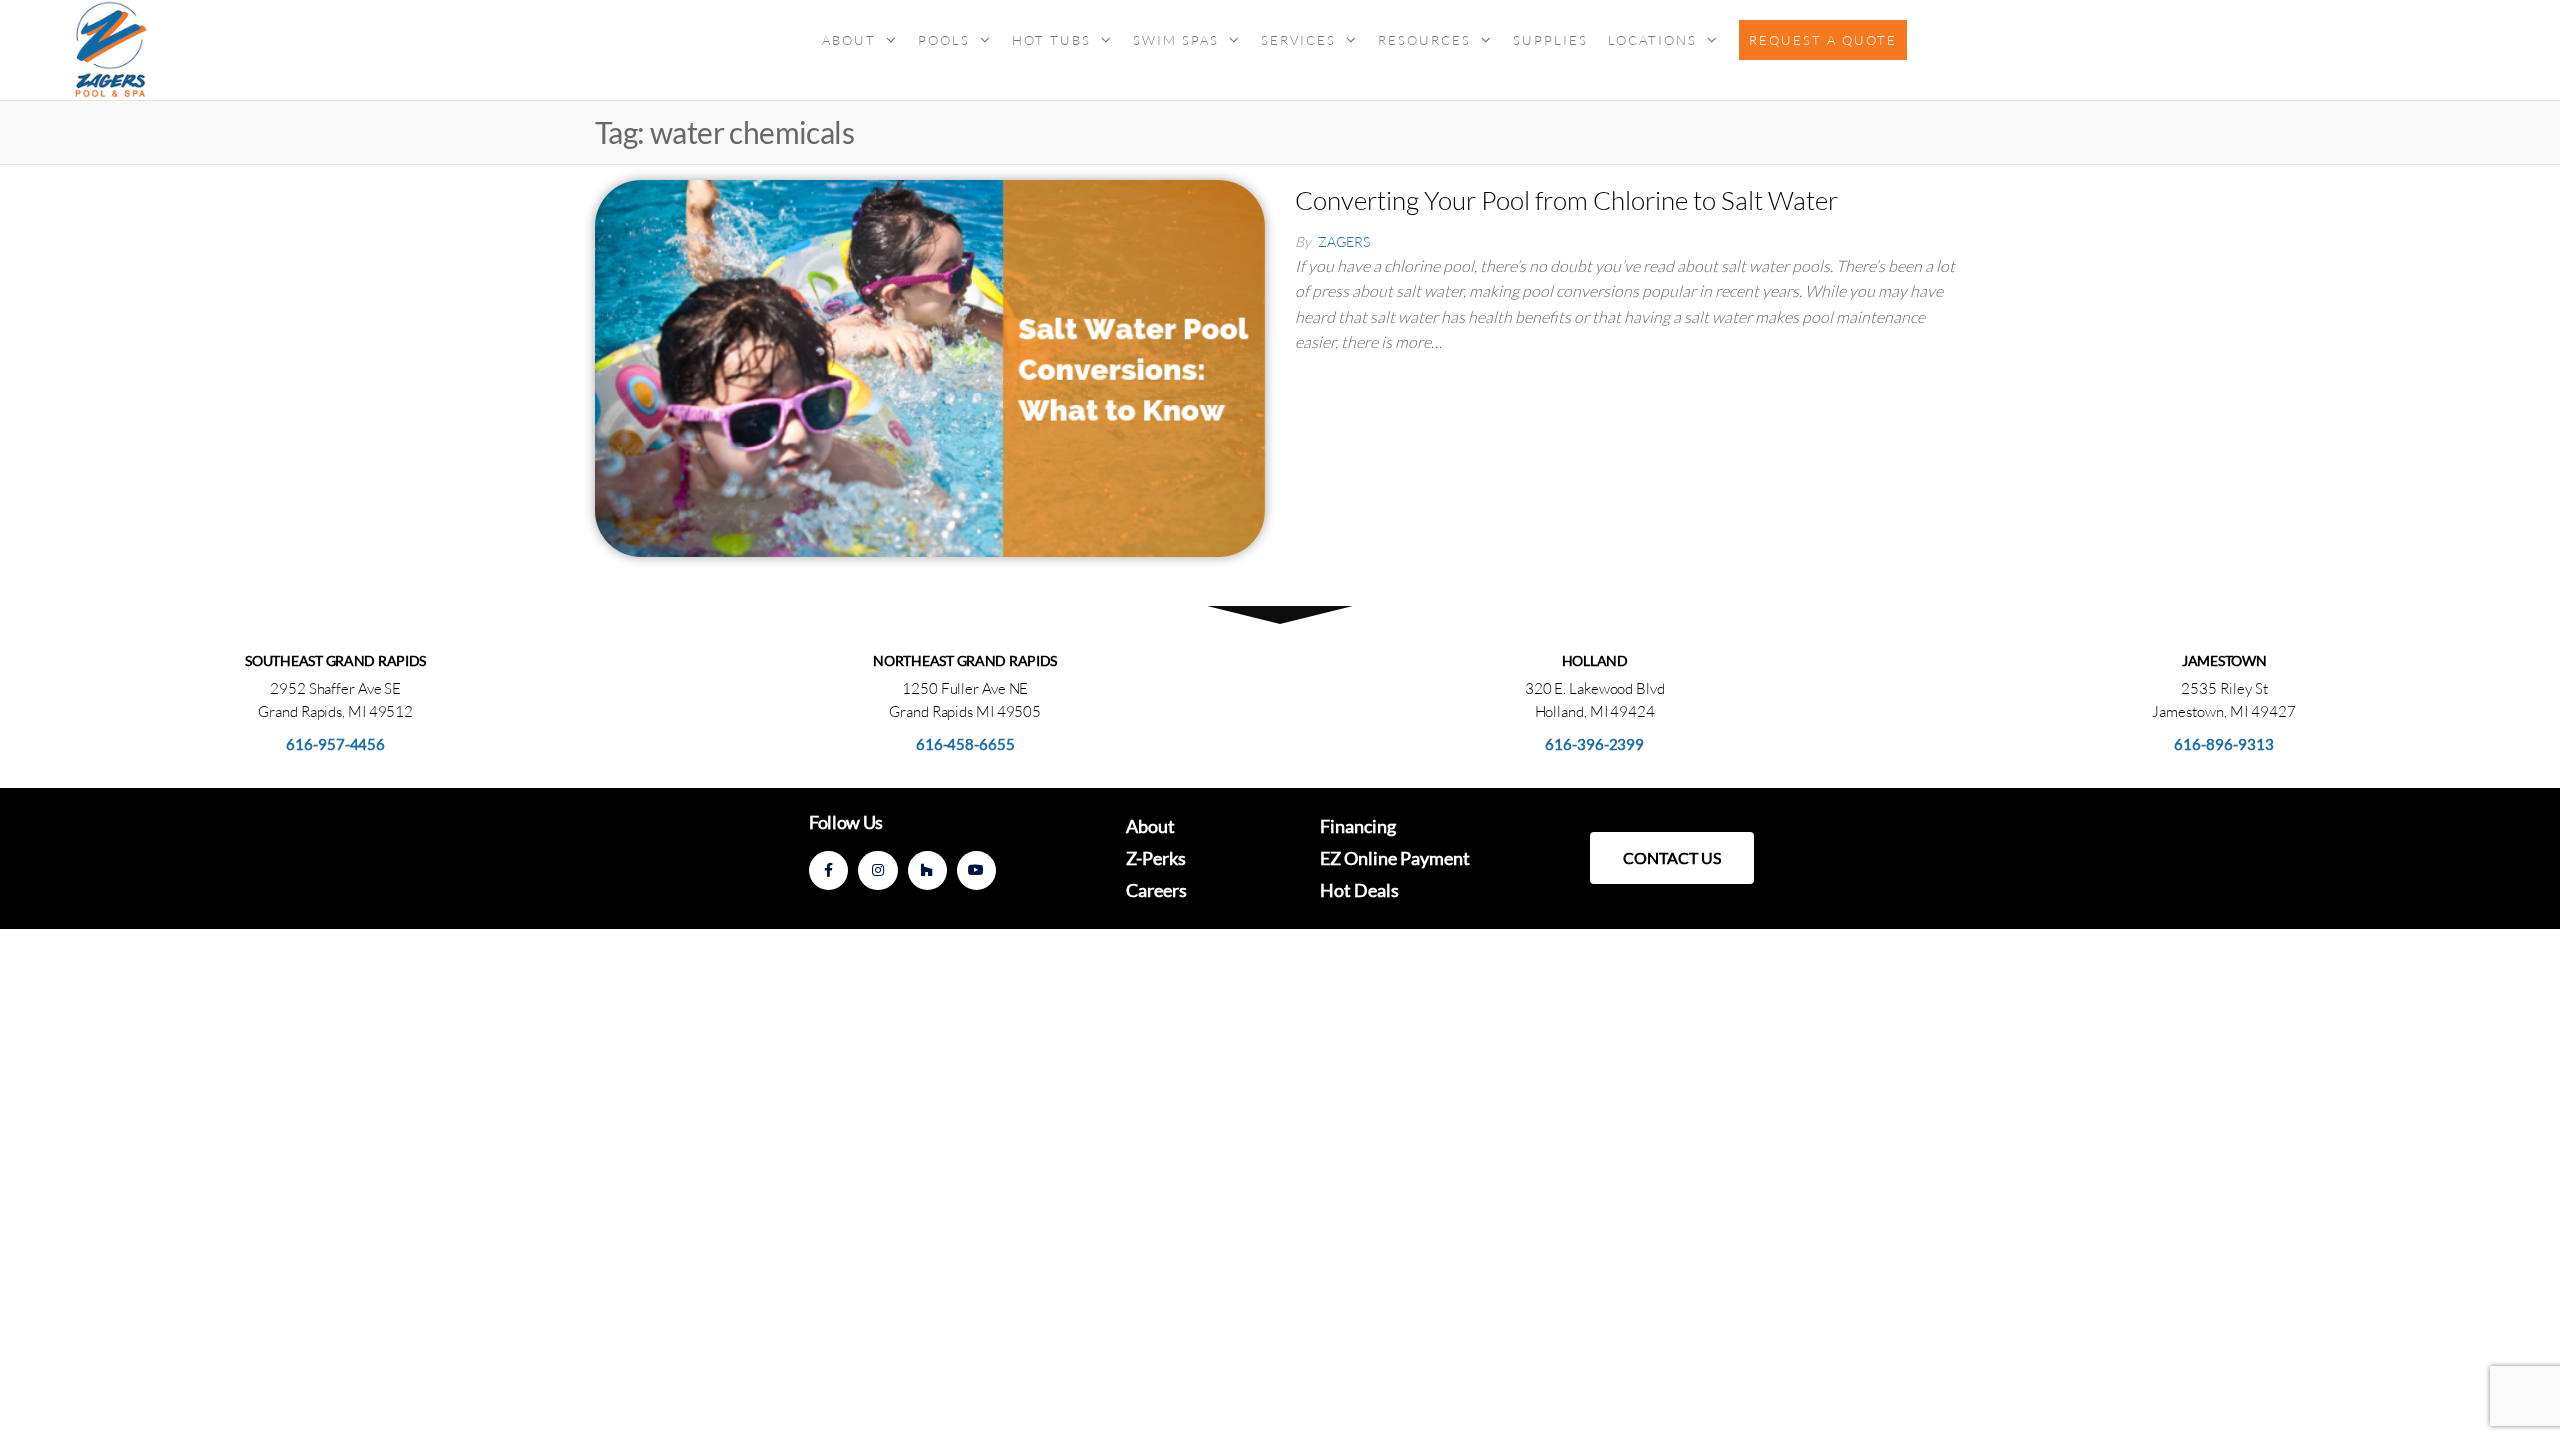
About (849, 40)
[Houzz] (927, 870)
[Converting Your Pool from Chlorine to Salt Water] (930, 366)
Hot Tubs (1051, 40)
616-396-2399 (1594, 744)
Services (1298, 40)
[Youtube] (976, 870)
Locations (1652, 40)
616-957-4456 (335, 744)
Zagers (1344, 241)
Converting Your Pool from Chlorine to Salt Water (1566, 200)
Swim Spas (1176, 40)
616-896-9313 (2224, 744)
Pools (944, 40)
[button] (1672, 858)
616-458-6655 (965, 744)
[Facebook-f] (828, 870)
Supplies (1550, 40)
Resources (1424, 40)
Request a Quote (1823, 40)
